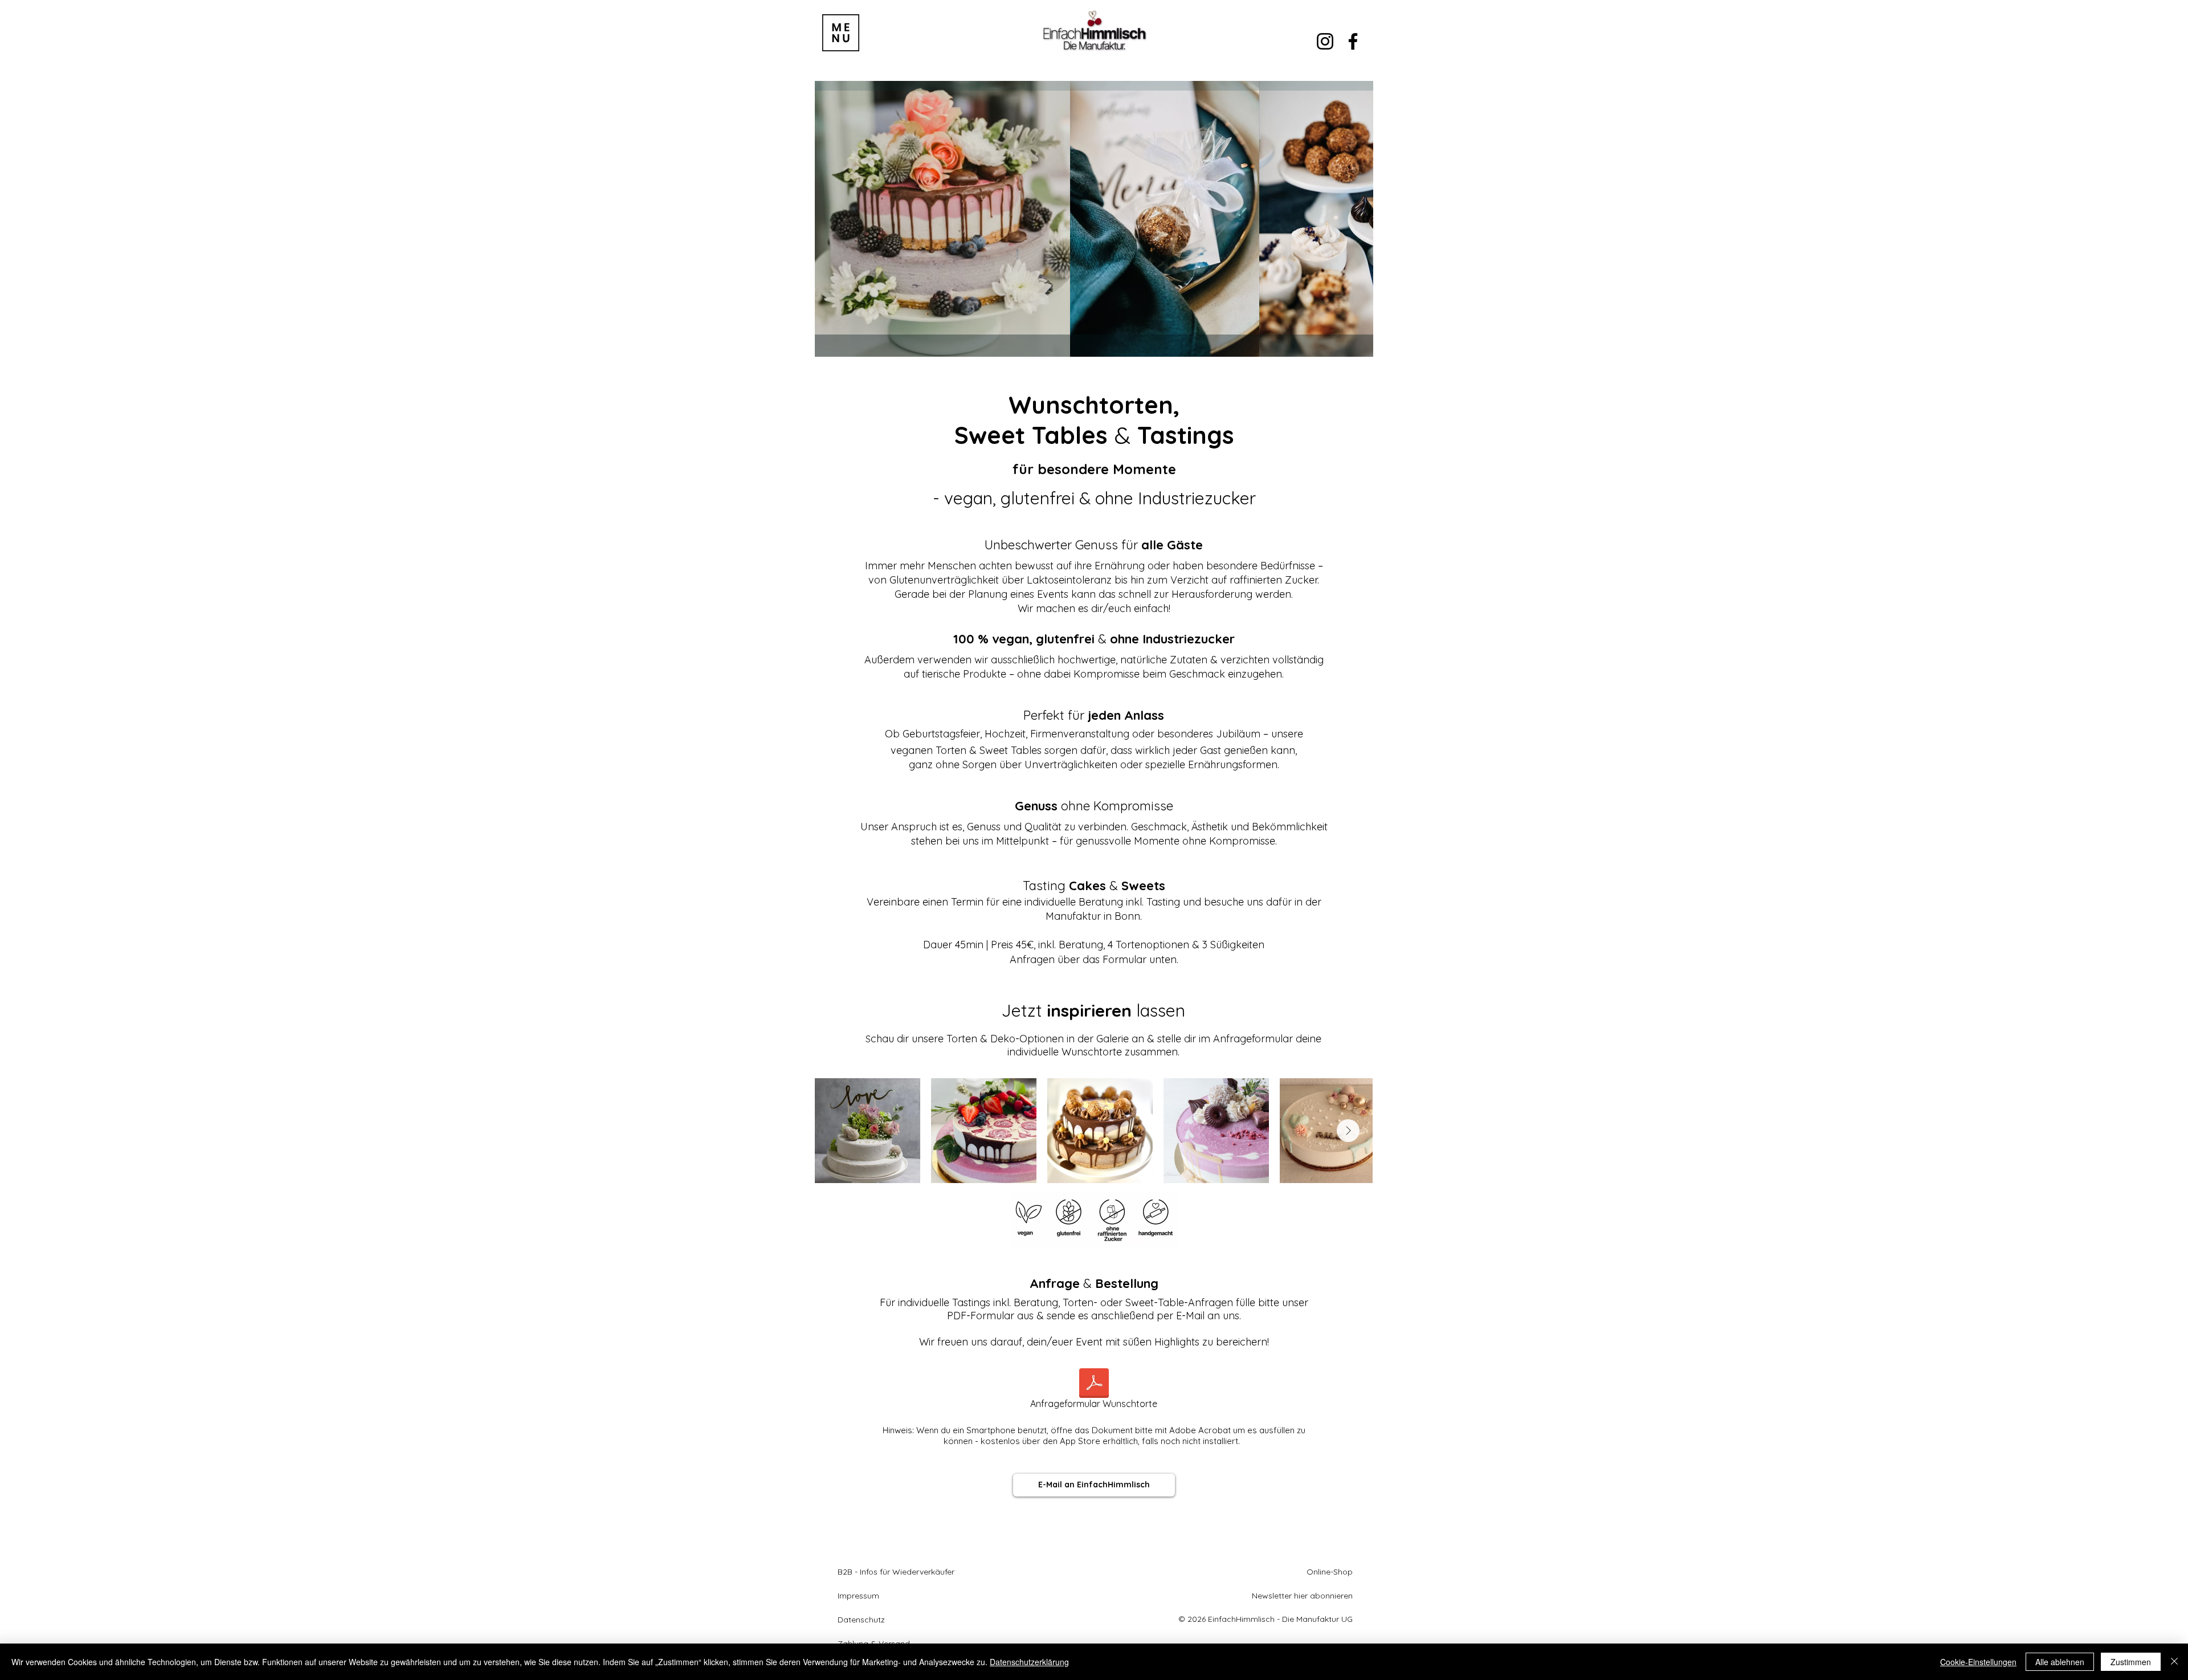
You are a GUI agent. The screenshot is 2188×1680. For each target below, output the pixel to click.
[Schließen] (2174, 1662)
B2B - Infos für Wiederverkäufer (896, 1572)
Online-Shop (1330, 1572)
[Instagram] (1325, 41)
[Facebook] (1353, 41)
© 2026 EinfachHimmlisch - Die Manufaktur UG (1266, 1619)
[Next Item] (1348, 1131)
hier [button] (1301, 1596)
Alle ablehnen (2060, 1662)
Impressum (858, 1596)
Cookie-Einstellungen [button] (1978, 1662)
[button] (841, 33)
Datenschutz (861, 1620)
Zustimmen (2131, 1662)
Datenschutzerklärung (1029, 1662)
